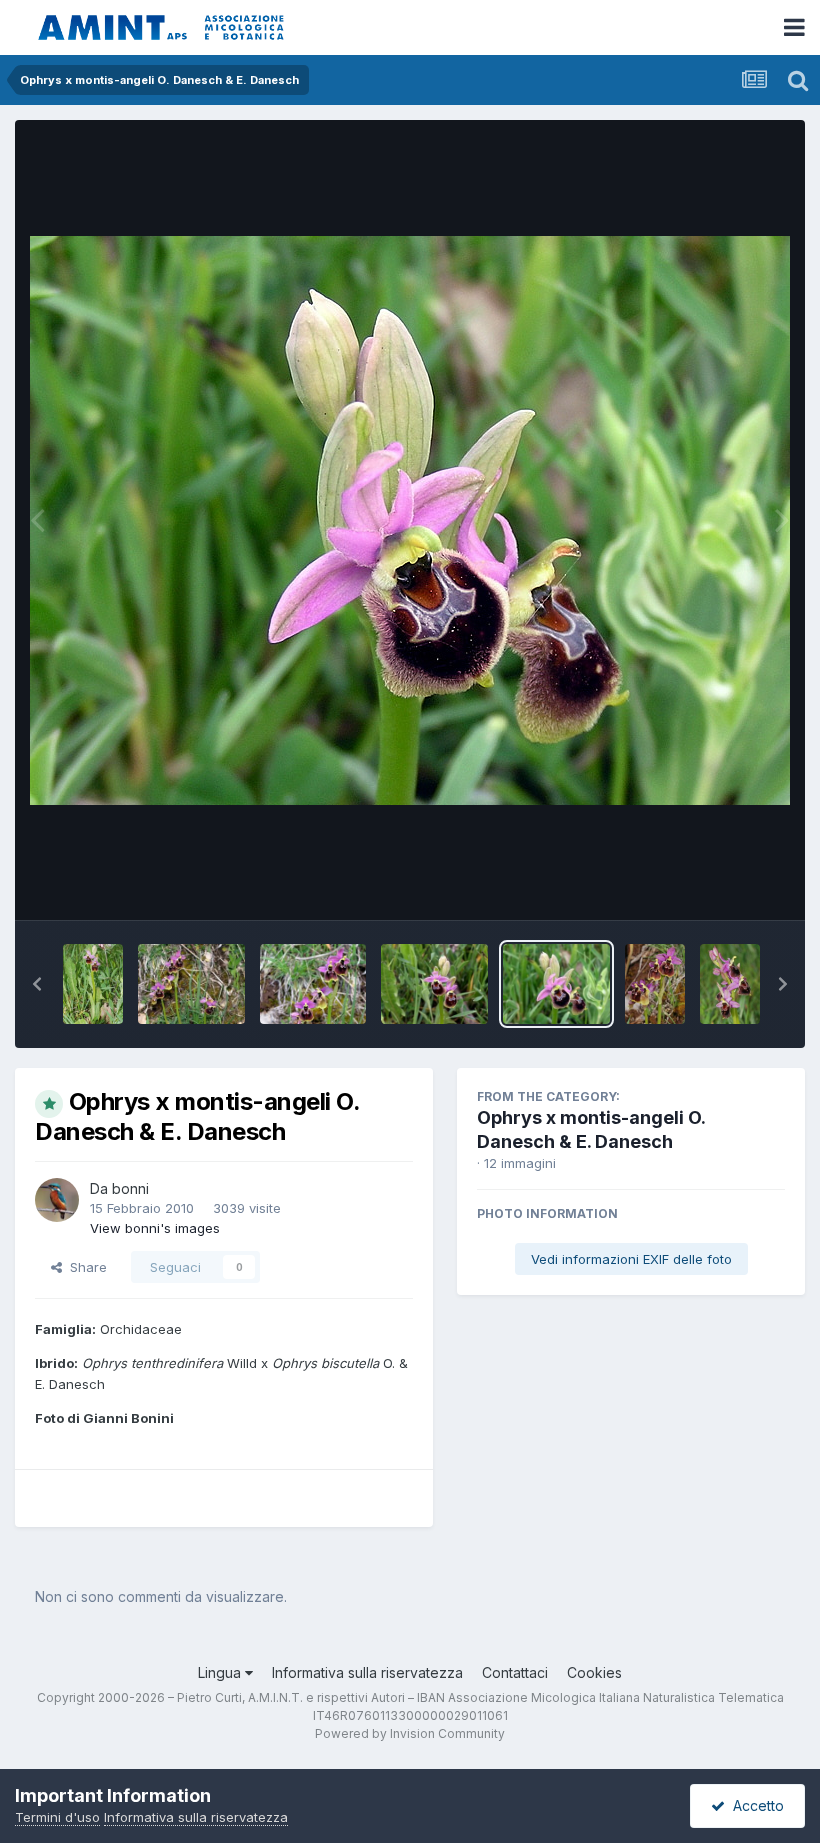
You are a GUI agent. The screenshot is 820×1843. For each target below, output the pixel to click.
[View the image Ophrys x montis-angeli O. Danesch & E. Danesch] (93, 984)
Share (84, 1267)
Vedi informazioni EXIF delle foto (631, 1259)
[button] (37, 984)
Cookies (594, 1672)
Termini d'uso (57, 1817)
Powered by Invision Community (410, 1733)
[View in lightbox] (410, 520)
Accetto (754, 1805)
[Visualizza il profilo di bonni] (57, 1200)
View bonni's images (155, 1228)
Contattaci (515, 1672)
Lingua (221, 1672)
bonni (130, 1188)
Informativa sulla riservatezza (367, 1672)
